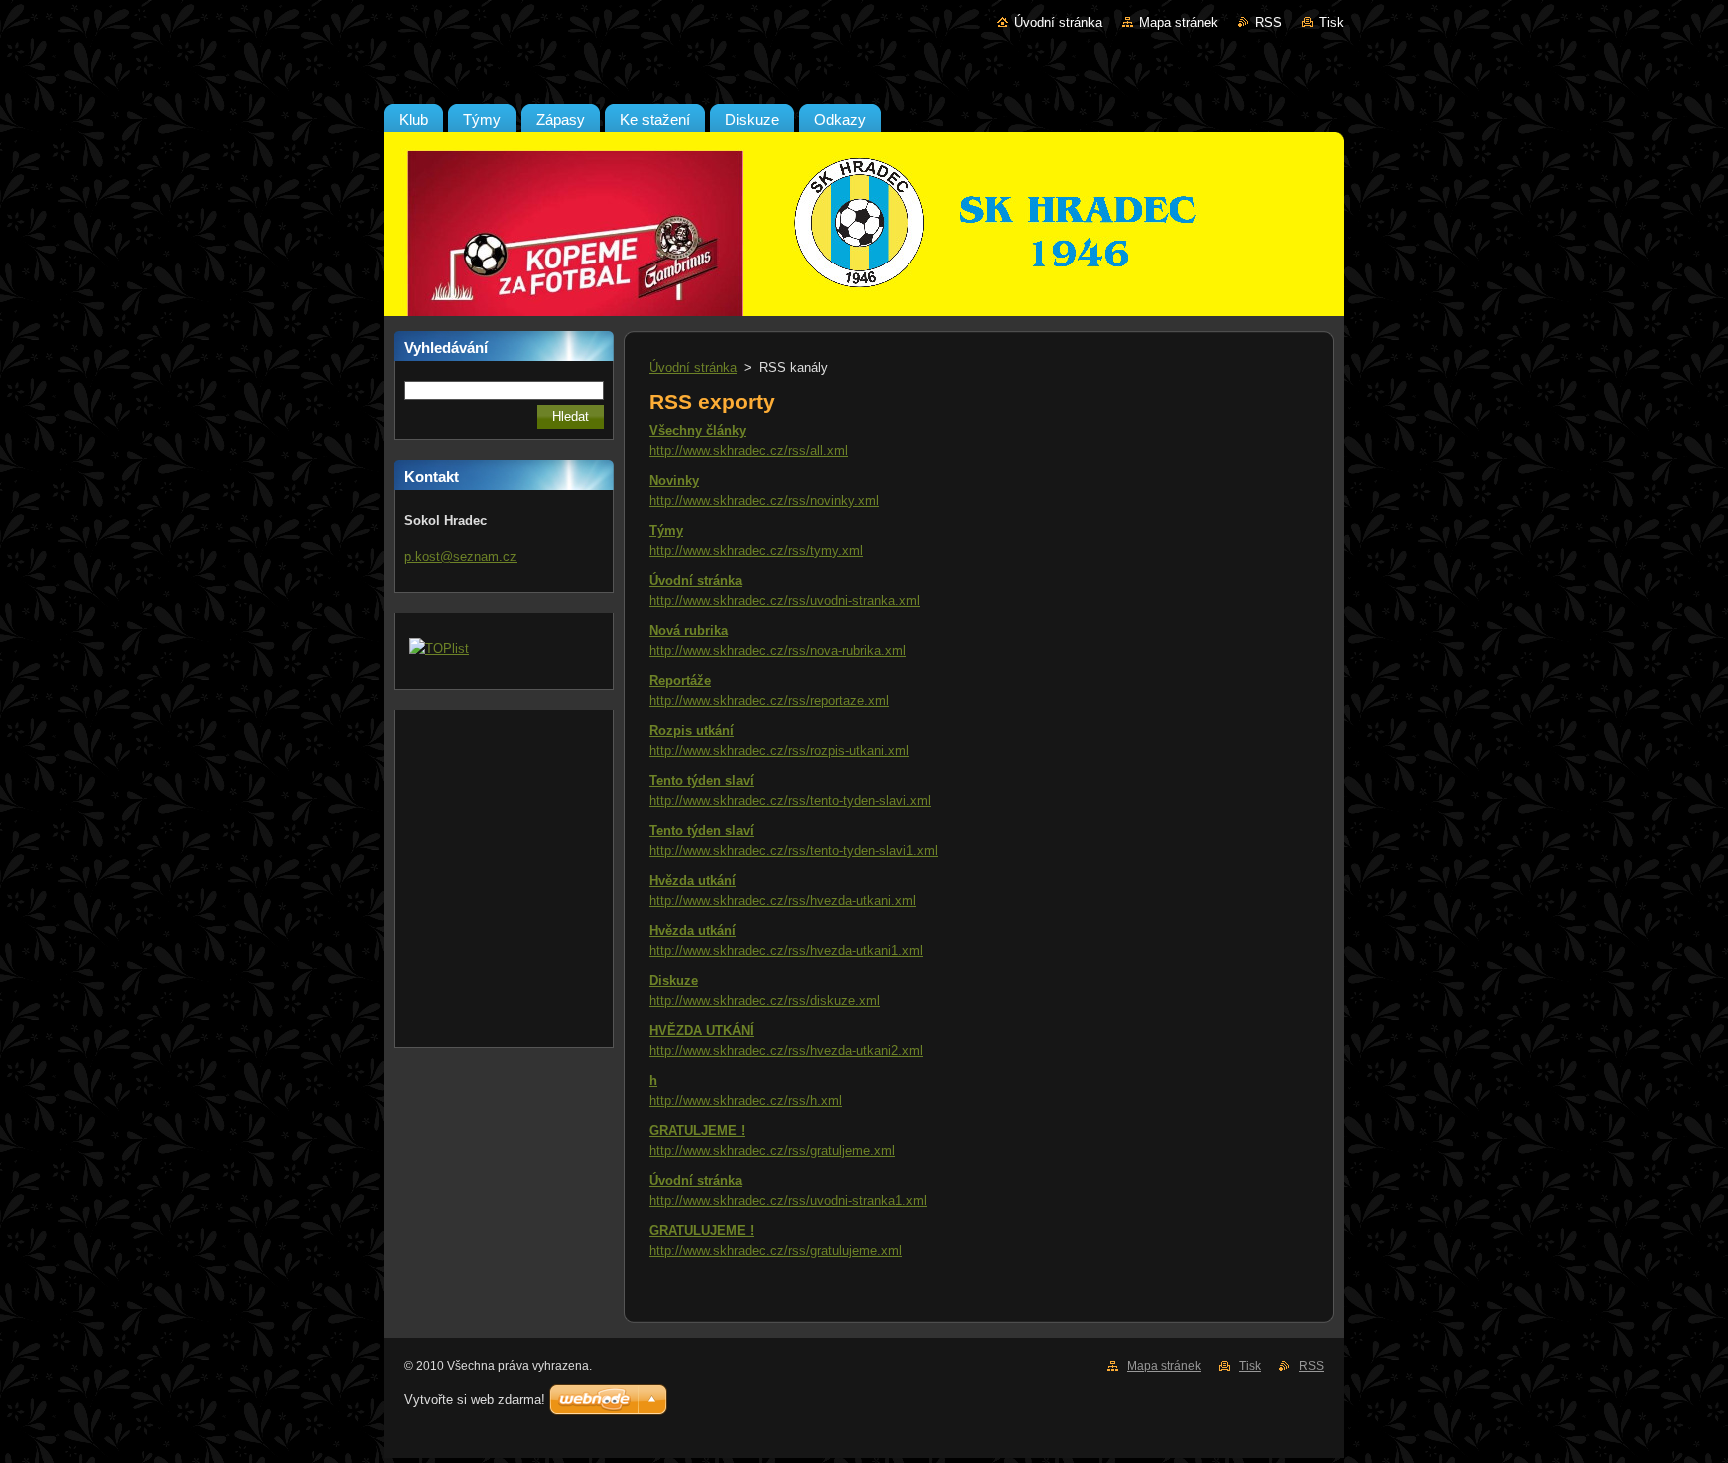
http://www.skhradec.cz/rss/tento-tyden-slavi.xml (790, 800)
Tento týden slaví (701, 780)
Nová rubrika (688, 630)
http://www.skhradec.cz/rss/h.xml (745, 1100)
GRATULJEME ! (697, 1130)
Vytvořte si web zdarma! (474, 1399)
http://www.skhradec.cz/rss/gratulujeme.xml (775, 1250)
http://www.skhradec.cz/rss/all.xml (748, 450)
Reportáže (680, 680)
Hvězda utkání (692, 880)
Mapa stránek (1178, 22)
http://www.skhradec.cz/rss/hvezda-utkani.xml (782, 900)
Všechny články (697, 430)
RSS (1268, 22)
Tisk (1331, 22)
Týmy (666, 530)
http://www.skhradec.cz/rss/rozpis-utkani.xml (779, 750)
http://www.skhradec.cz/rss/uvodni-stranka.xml (784, 600)
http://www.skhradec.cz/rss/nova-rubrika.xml (777, 650)
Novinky (674, 480)
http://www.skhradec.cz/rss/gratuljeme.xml (772, 1150)
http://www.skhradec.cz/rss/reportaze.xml (769, 700)
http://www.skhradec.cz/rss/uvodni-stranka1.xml (788, 1200)
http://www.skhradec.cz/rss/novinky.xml (764, 500)
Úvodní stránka (1058, 22)
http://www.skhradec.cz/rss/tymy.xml (756, 550)
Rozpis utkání (691, 730)
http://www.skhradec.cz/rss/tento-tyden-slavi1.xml (793, 850)
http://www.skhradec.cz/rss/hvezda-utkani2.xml (786, 1050)
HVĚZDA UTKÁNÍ (701, 1030)
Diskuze (673, 980)
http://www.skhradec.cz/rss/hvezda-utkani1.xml (786, 950)
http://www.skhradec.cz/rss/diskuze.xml (764, 1000)
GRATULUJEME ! (701, 1230)
